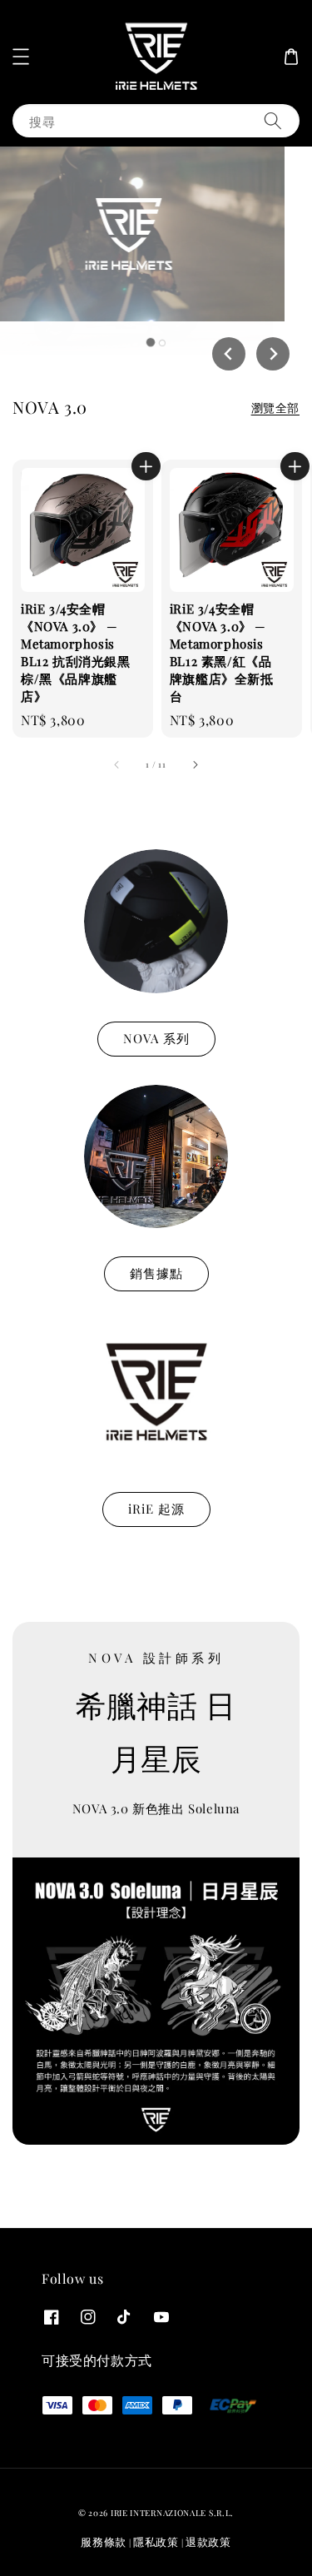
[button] (21, 57)
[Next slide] (273, 354)
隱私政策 (156, 2541)
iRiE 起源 (156, 1509)
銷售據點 (156, 1273)
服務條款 (104, 2541)
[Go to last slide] (229, 354)
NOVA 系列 (156, 1038)
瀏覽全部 (275, 408)
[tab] (150, 342)
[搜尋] (273, 120)
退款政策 (208, 2541)
